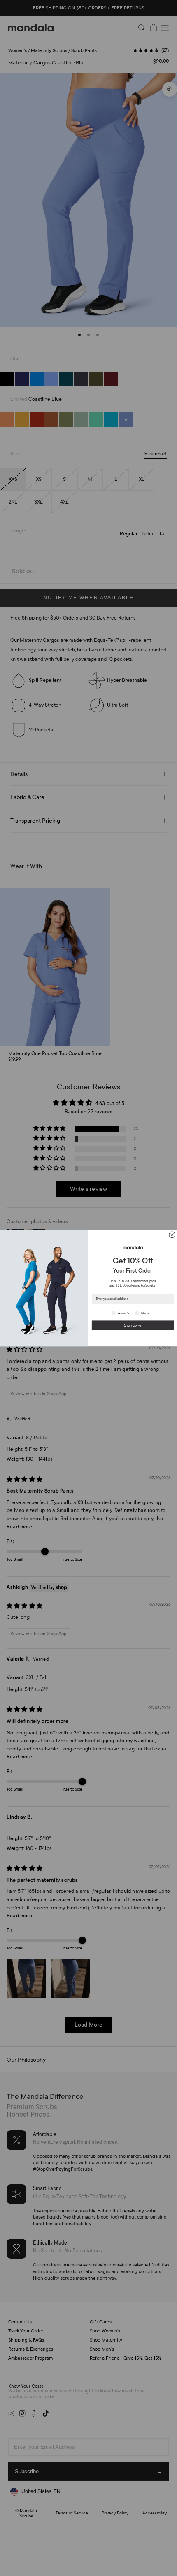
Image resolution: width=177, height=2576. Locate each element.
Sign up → (133, 1325)
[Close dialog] (172, 1235)
